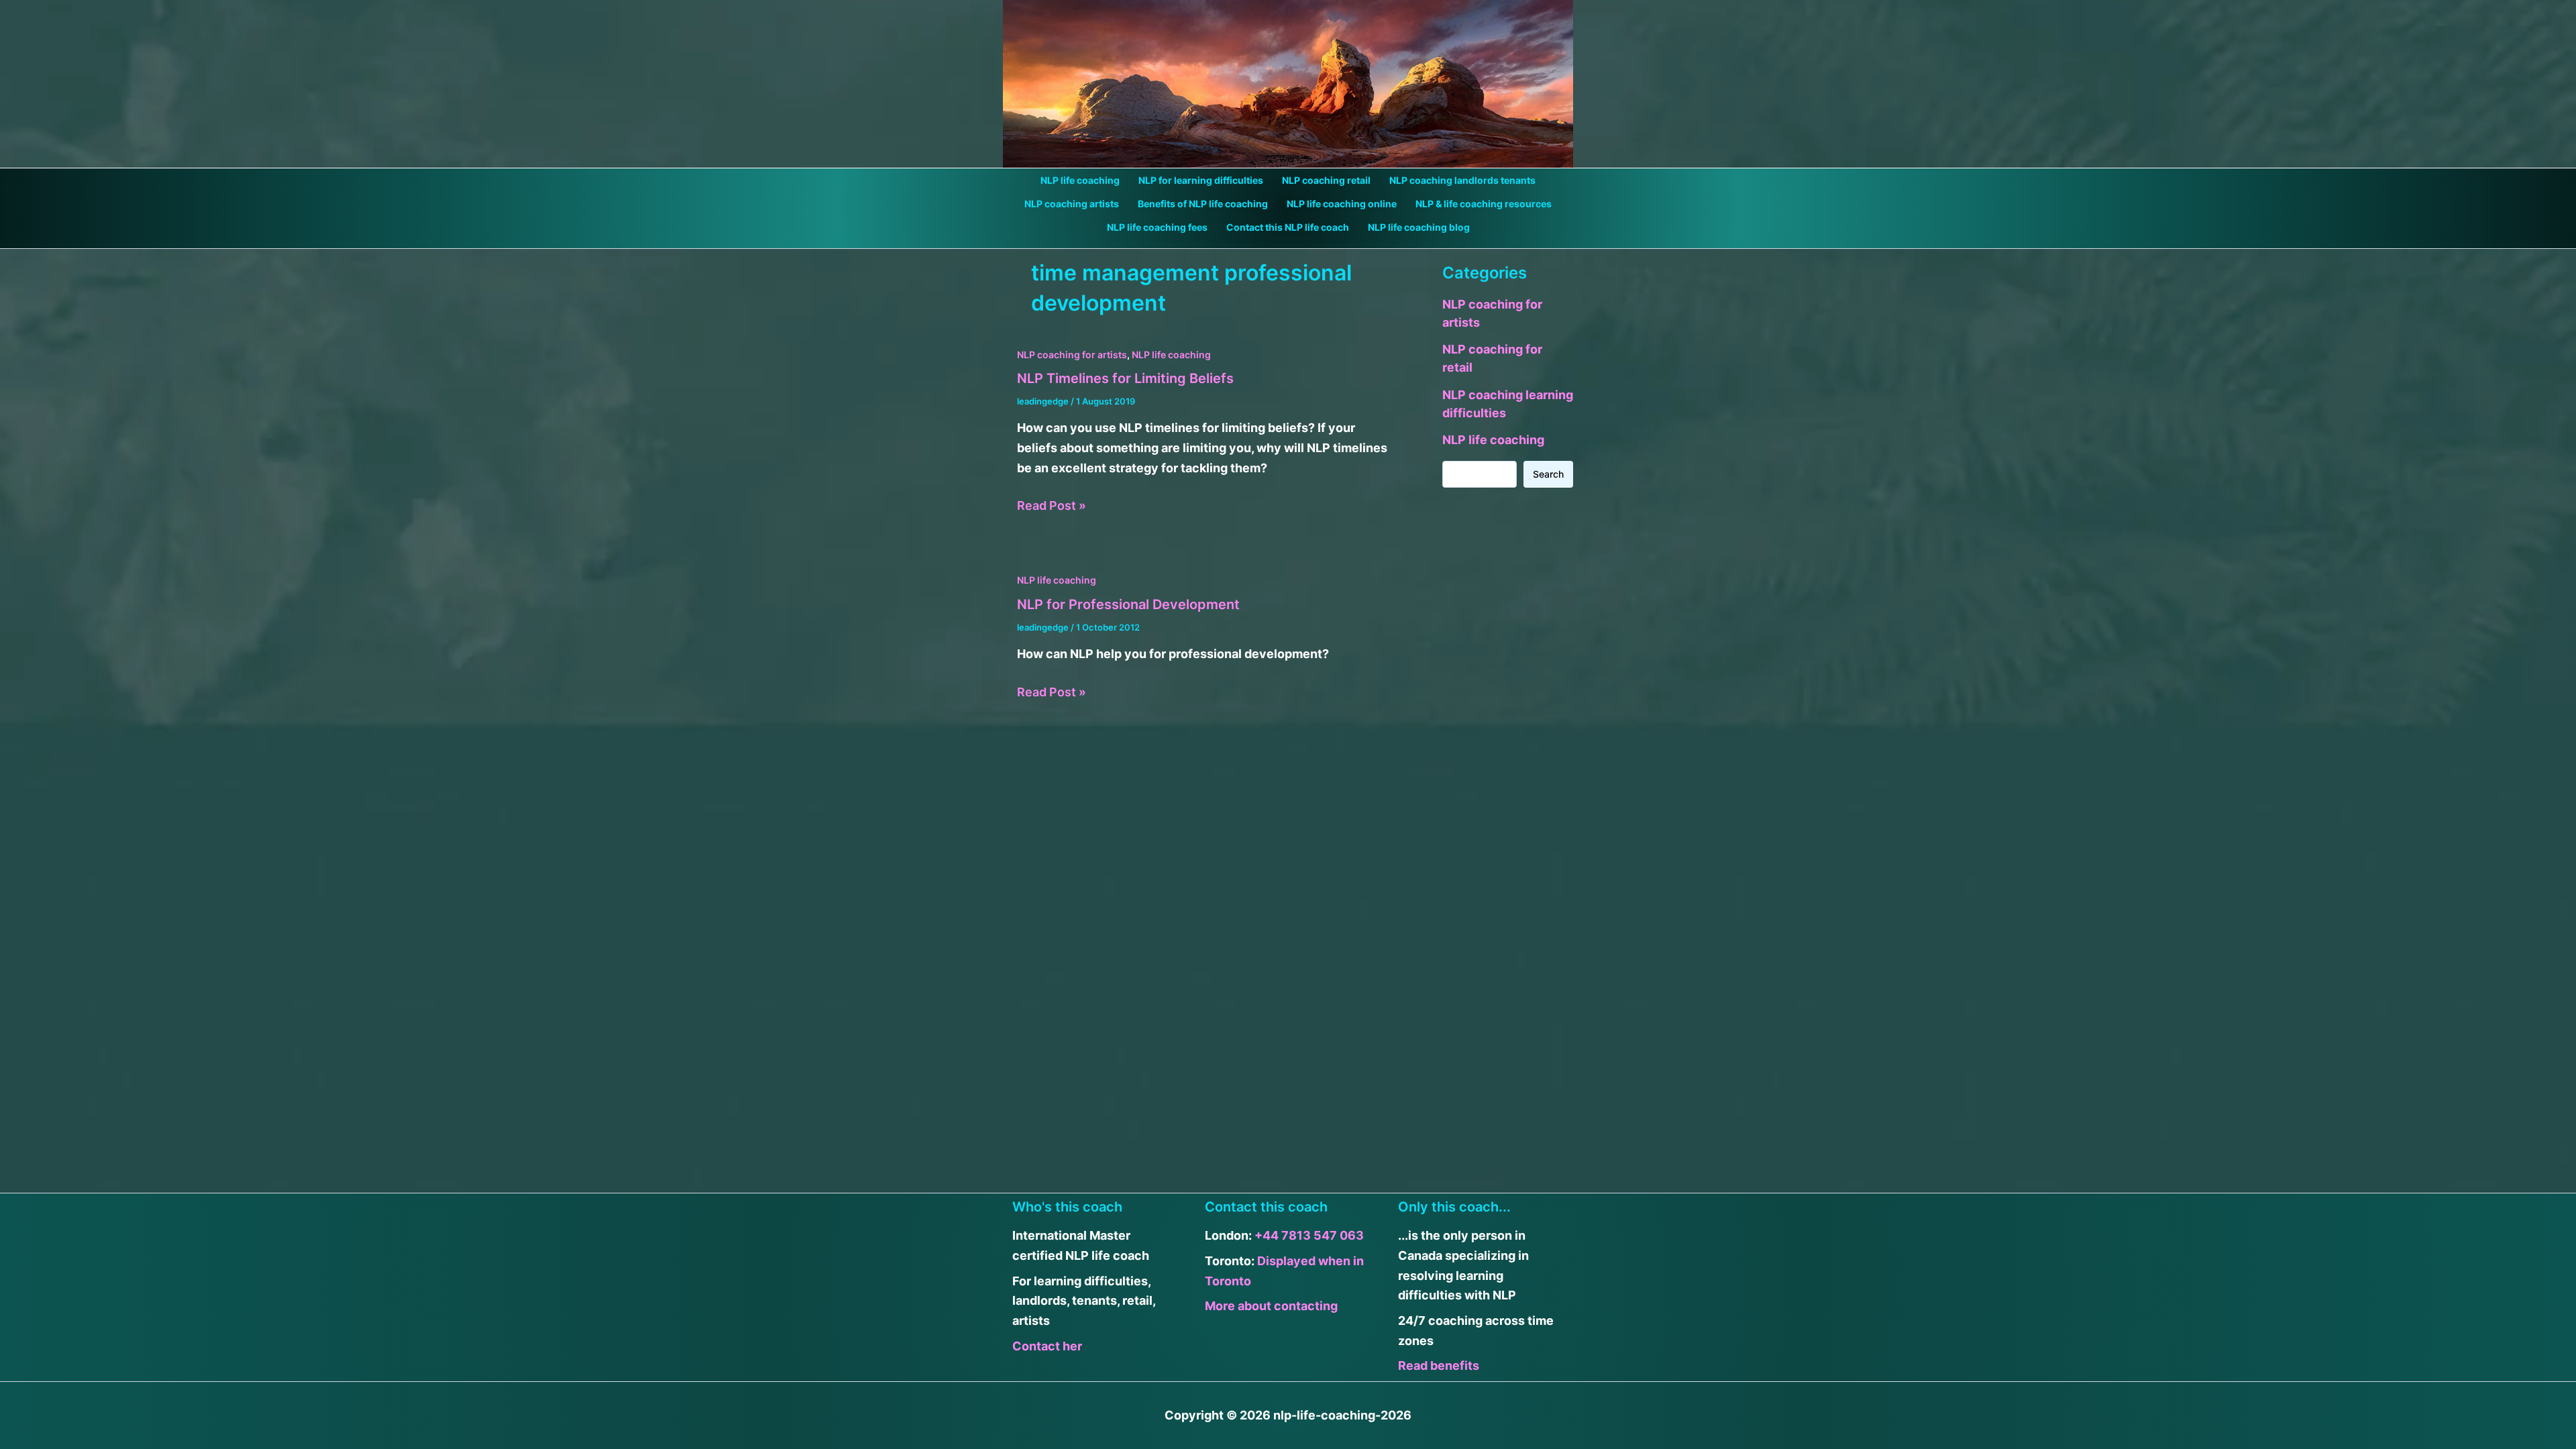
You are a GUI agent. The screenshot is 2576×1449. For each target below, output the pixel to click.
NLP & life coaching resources (1484, 204)
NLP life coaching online (1342, 204)
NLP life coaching (1080, 180)
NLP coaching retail (1326, 180)
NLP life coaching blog (1419, 227)
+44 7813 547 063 (1309, 1235)
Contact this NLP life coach (1288, 227)
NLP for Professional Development (1128, 604)
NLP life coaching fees (1157, 227)
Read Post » (1052, 507)
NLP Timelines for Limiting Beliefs (1125, 378)
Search (1548, 474)
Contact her (1047, 1346)
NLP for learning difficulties (1201, 180)
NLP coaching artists (1072, 204)
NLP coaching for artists (1072, 355)
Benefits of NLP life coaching (1203, 204)
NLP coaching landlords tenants (1462, 180)
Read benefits (1439, 1365)
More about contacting (1271, 1306)
